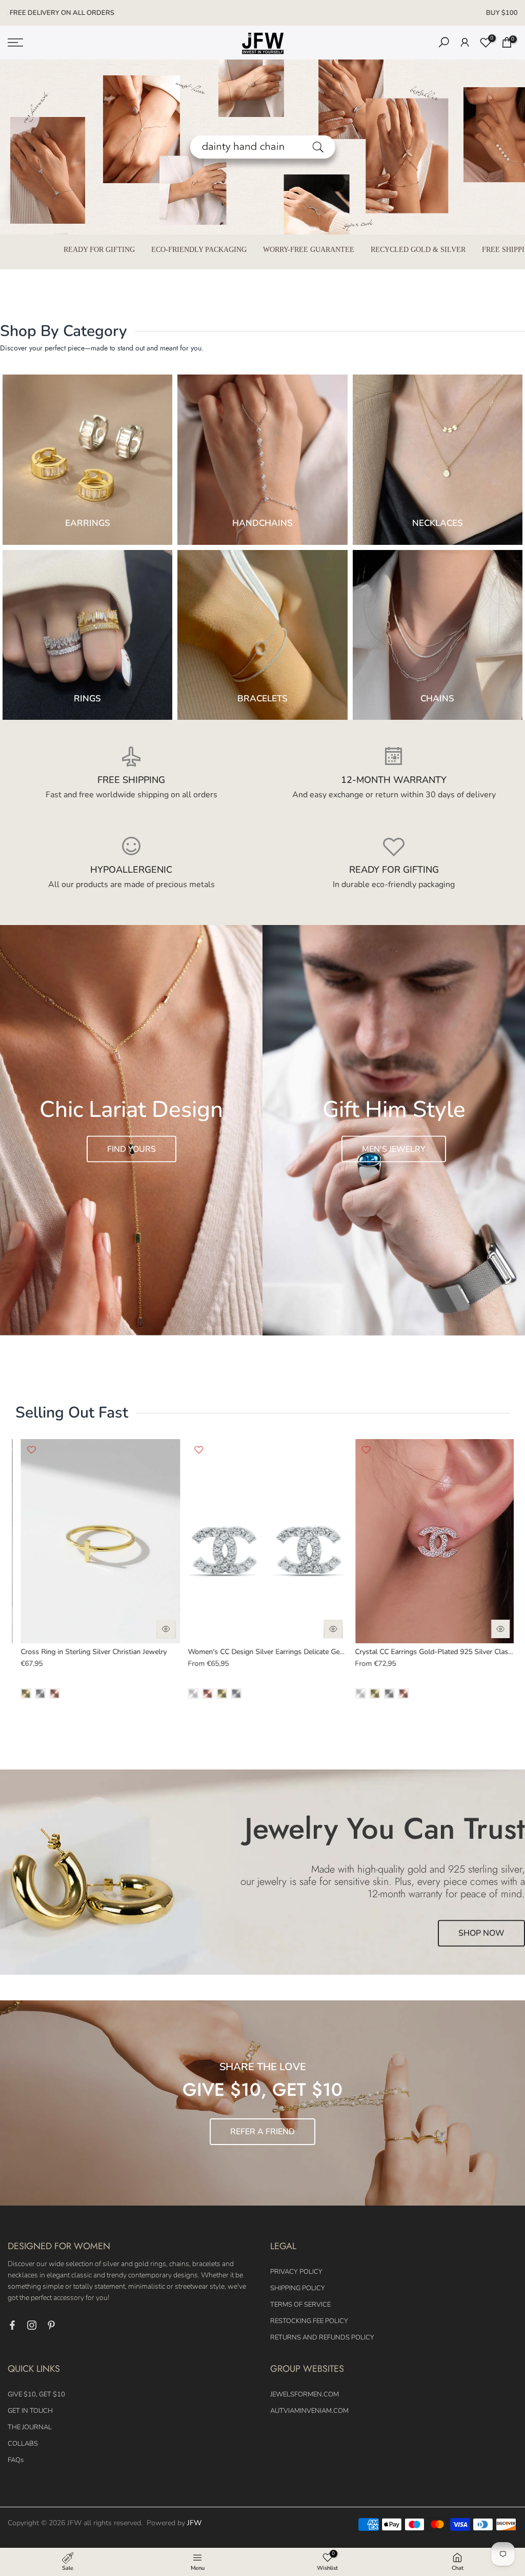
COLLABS (23, 2444)
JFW (194, 2523)
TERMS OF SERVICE (300, 2305)
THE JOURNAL (30, 2427)
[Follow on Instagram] (32, 2325)
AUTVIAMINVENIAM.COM (309, 2411)
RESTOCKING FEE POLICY (309, 2321)
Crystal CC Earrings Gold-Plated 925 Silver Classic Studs (276, 1652)
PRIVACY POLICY (296, 2272)
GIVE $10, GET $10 (36, 2394)
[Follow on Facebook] (12, 2325)
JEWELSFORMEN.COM (305, 2394)
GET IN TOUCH (30, 2411)
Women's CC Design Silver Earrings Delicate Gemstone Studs (115, 1652)
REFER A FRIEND (262, 2132)
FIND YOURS (132, 1149)
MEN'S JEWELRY (394, 1149)
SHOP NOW (481, 1934)
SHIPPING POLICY (298, 2288)
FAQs (16, 2460)
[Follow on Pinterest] (51, 2325)
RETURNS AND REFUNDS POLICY (322, 2337)
